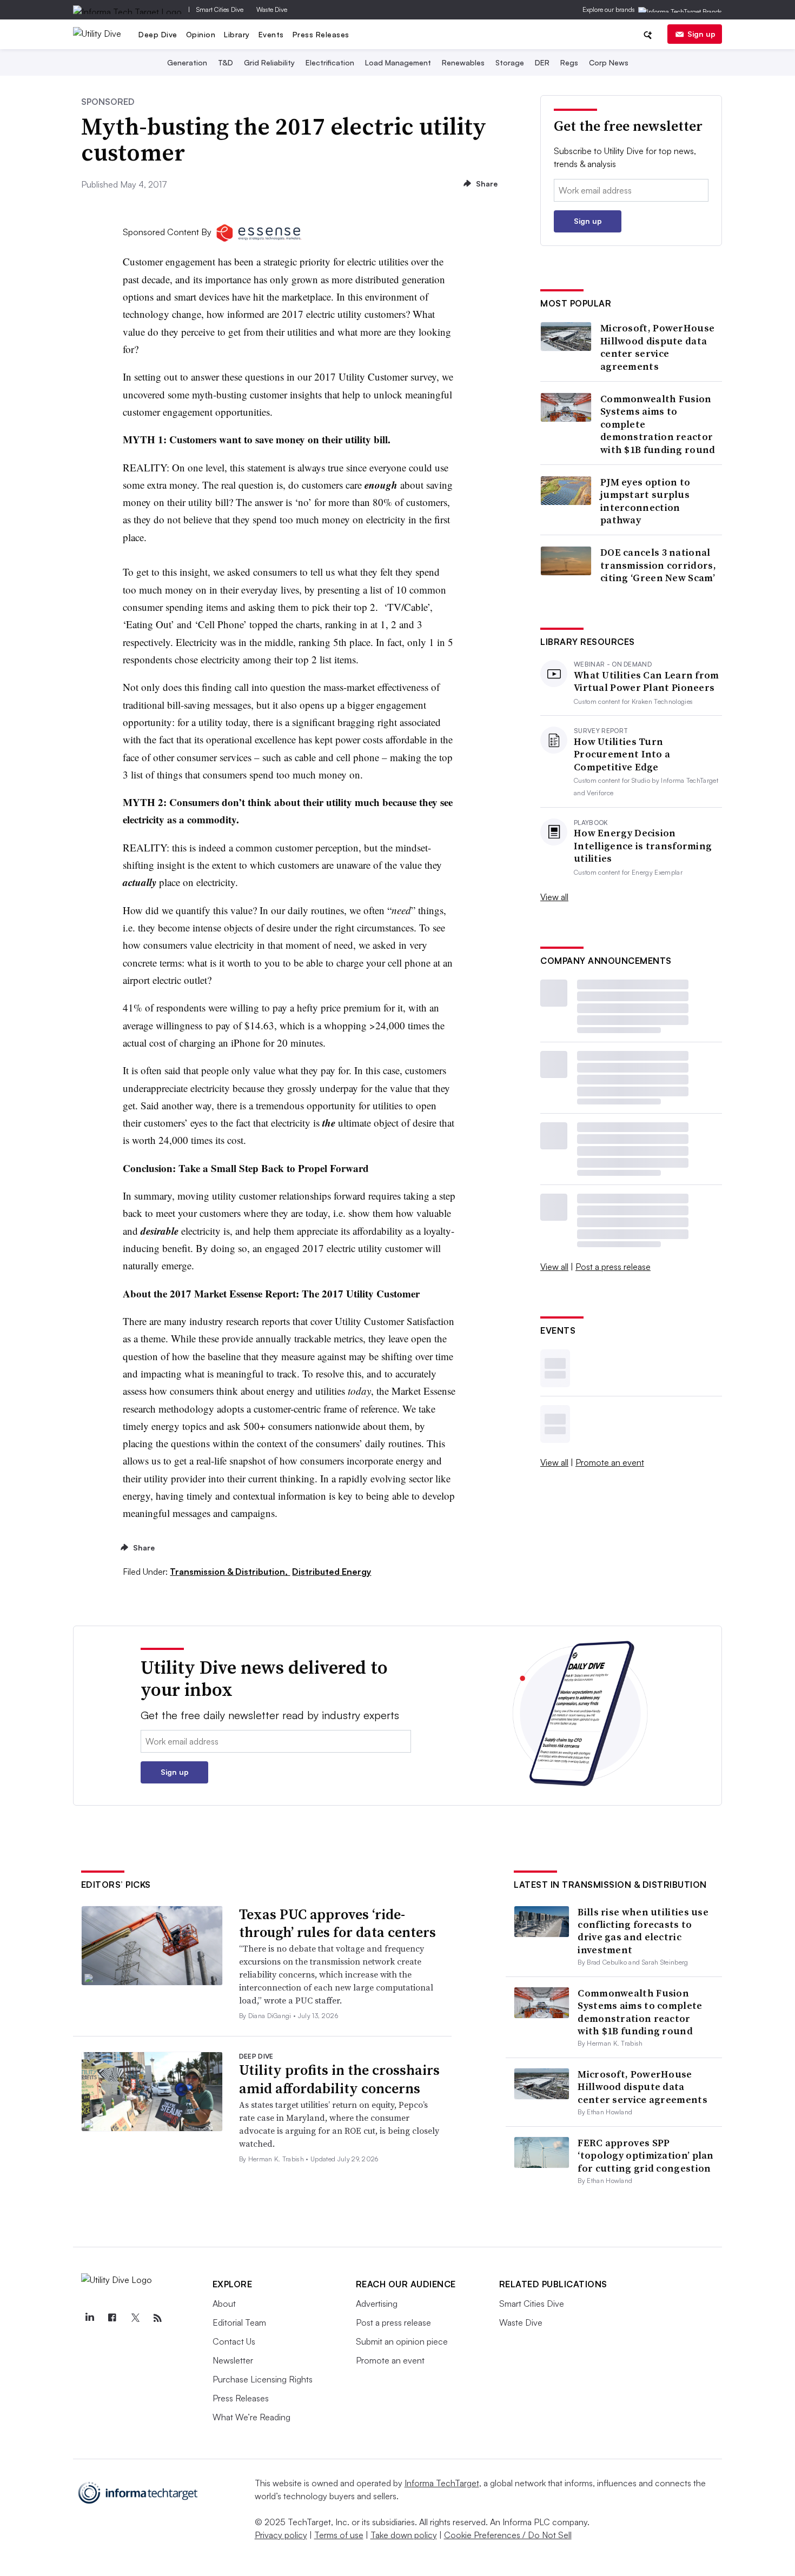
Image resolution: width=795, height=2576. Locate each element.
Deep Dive (158, 34)
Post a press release (613, 1267)
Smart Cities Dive (220, 9)
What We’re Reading (251, 2417)
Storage (510, 62)
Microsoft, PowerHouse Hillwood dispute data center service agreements (657, 347)
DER (542, 62)
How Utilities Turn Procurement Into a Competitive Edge (622, 754)
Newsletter (233, 2360)
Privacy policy (281, 2535)
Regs (569, 62)
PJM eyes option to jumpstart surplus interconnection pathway (645, 501)
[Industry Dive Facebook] (112, 2318)
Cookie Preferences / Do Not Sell (508, 2535)
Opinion (201, 34)
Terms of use (339, 2535)
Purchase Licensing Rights (263, 2379)
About (224, 2304)
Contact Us (234, 2341)
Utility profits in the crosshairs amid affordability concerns (339, 2079)
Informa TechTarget (442, 2483)
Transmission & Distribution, (230, 1572)
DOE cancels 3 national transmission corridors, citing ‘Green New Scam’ (658, 565)
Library (237, 34)
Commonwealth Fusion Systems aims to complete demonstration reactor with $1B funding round (658, 424)
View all (554, 897)
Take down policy (404, 2535)
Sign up (701, 34)
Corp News (609, 62)
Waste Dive (272, 9)
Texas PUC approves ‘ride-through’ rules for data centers (337, 1923)
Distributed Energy (332, 1572)
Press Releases (321, 34)
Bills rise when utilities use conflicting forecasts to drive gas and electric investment (643, 1931)
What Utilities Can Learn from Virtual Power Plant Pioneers (647, 681)
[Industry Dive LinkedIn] (90, 2318)
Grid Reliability (269, 62)
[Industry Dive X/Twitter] (135, 2318)
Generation (187, 62)
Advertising (377, 2304)
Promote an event (610, 1462)
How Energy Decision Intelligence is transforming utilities (643, 846)
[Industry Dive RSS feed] (158, 2318)
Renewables (463, 62)
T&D (226, 62)
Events (271, 34)
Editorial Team (239, 2322)
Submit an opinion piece (402, 2341)
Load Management (398, 62)
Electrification (330, 62)
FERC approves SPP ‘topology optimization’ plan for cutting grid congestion (645, 2155)
